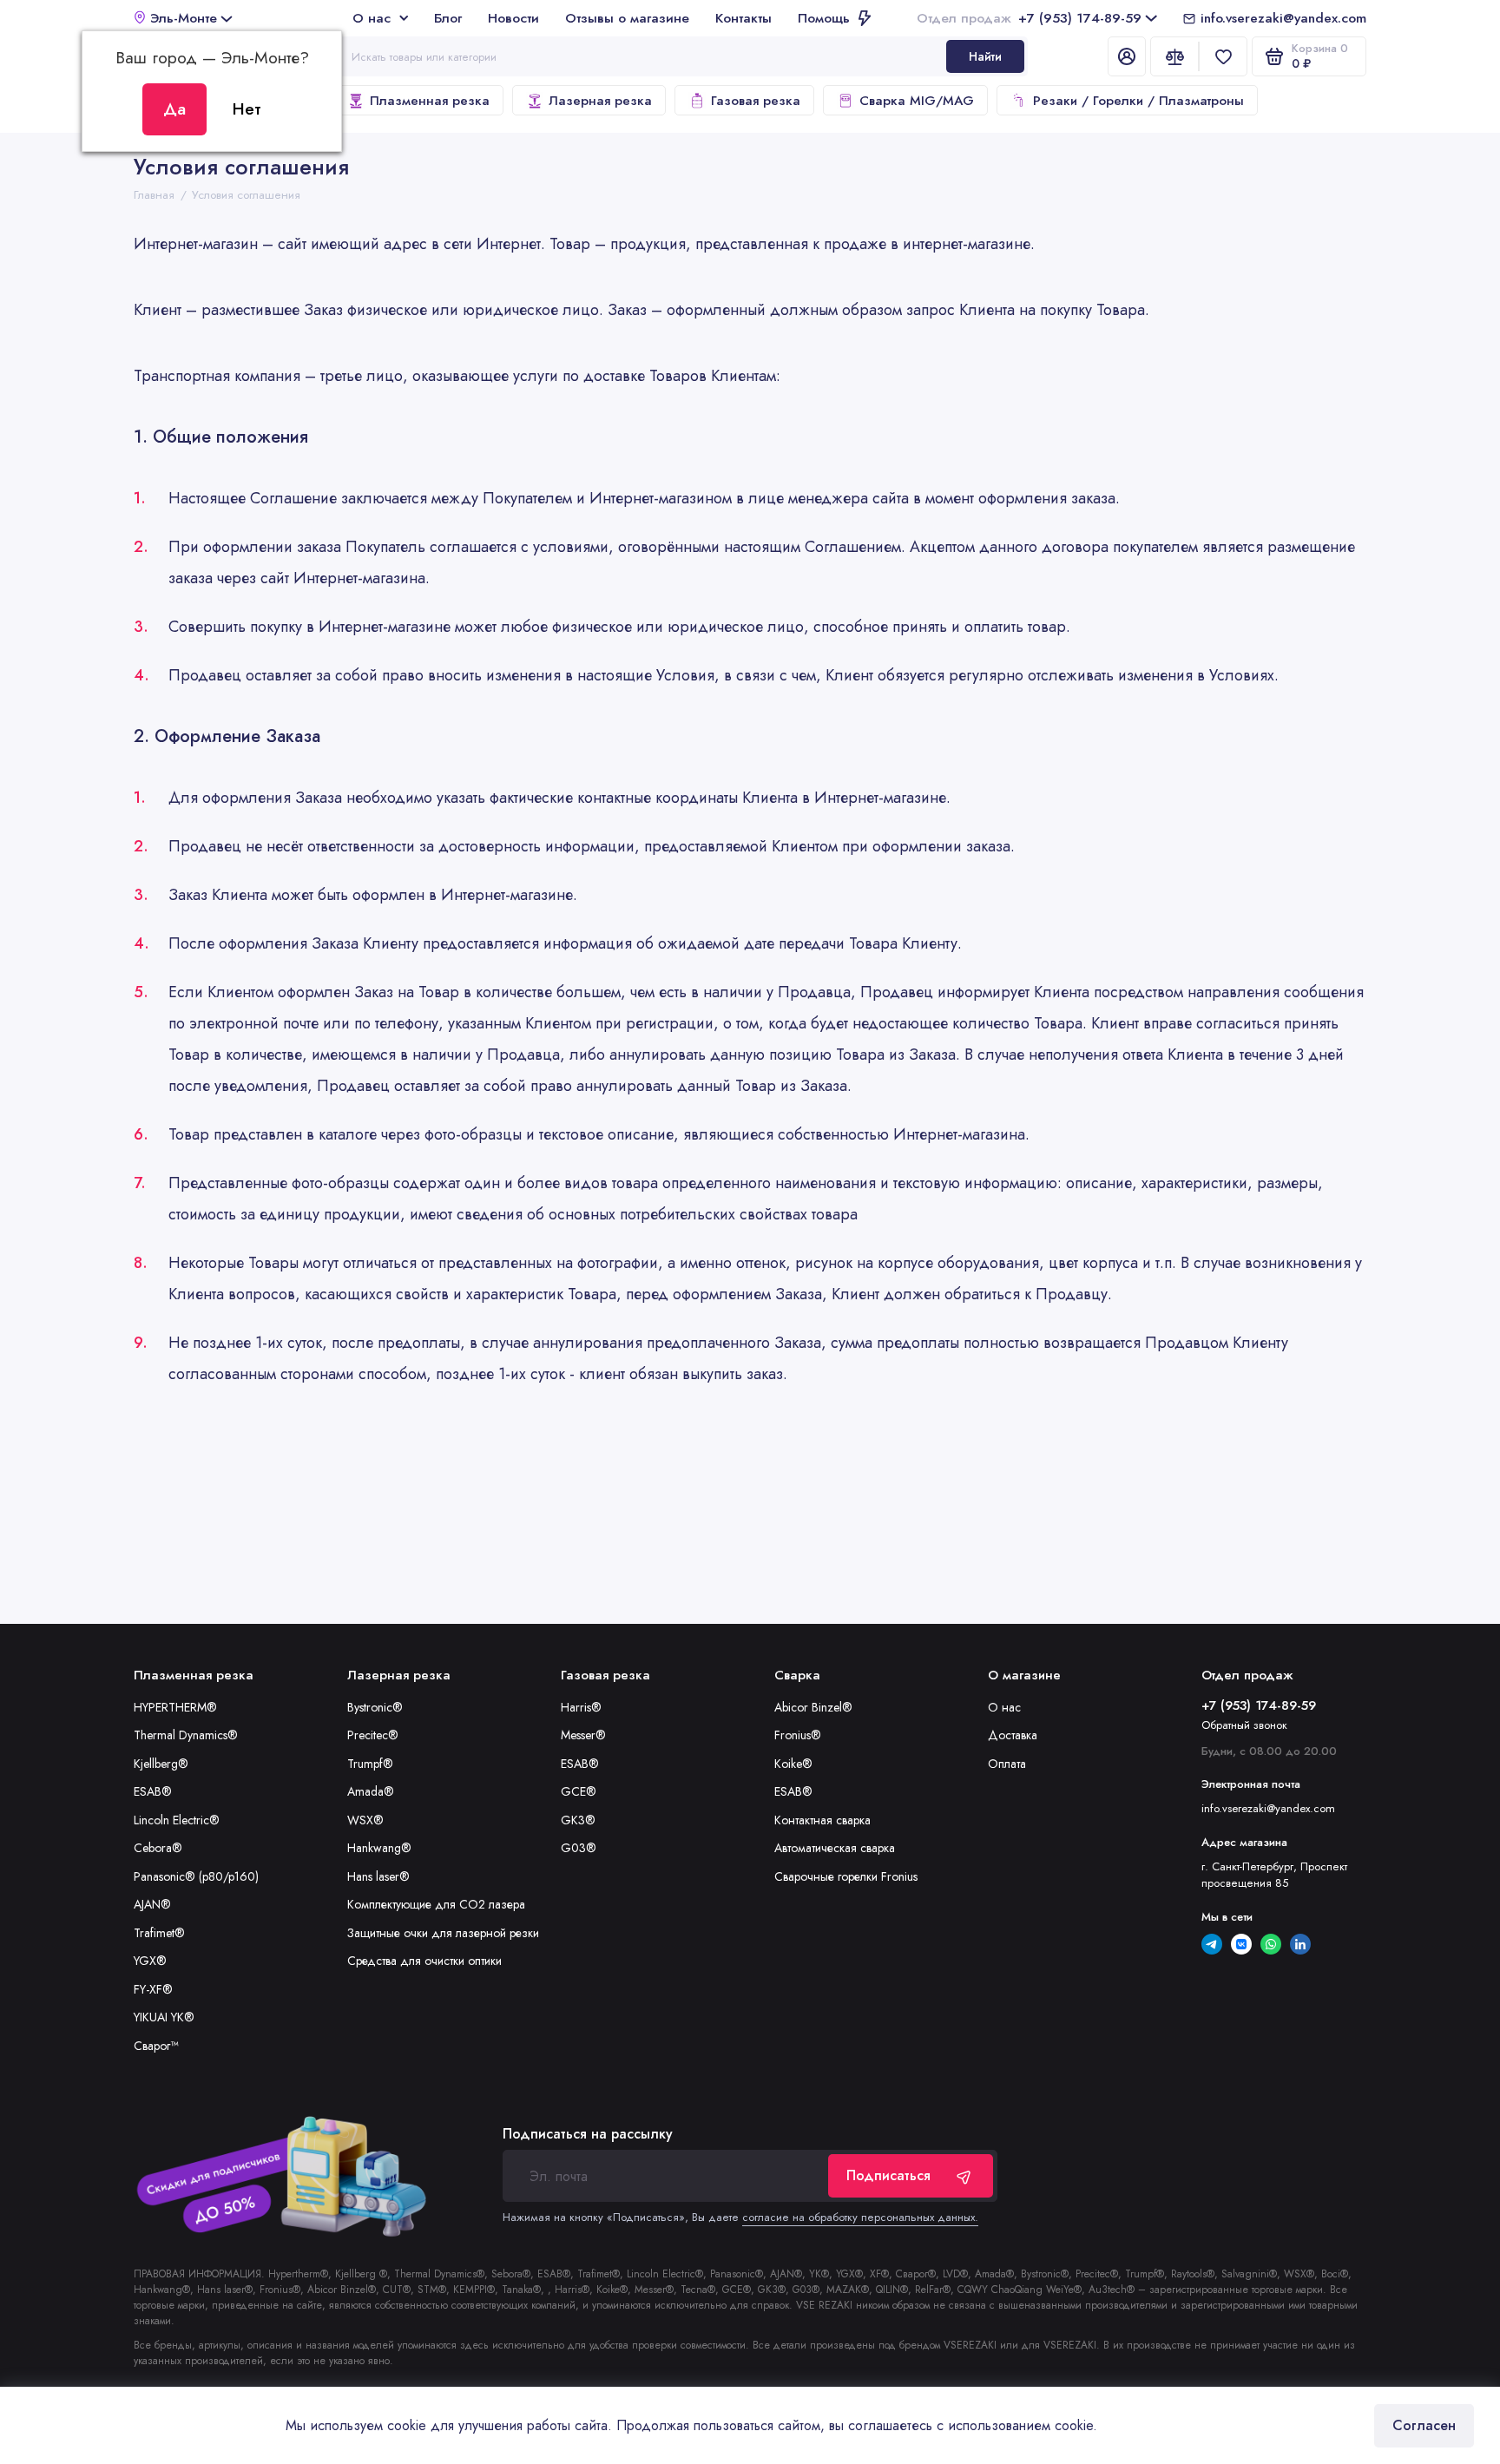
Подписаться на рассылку (588, 2134)
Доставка (1013, 1735)
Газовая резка (756, 101)
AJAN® (152, 1904)
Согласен (1424, 2425)
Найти (985, 56)
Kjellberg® (161, 1764)
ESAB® (153, 1791)
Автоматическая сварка (835, 1848)
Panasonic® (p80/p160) (196, 1876)
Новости (513, 18)
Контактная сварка (822, 1820)
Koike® (793, 1764)
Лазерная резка (600, 101)
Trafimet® (159, 1933)
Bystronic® (375, 1707)
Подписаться (888, 2175)
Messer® (583, 1735)
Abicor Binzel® (813, 1707)
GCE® (579, 1791)
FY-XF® (153, 1989)
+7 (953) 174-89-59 (1029, 18)
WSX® (365, 1820)
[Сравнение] (1174, 56)
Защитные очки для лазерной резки (443, 1933)
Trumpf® (370, 1764)
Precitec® (373, 1735)
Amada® (371, 1791)
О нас (372, 18)
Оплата (1007, 1764)
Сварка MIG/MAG (917, 101)
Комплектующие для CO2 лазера (436, 1904)
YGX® (150, 1961)
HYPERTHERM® (175, 1707)
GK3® (578, 1820)
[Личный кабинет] (1127, 56)
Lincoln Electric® (177, 1820)
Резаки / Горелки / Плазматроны (1138, 101)
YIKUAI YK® (164, 2017)
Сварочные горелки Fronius (846, 1876)
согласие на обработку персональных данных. (860, 2217)
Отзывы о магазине (627, 18)
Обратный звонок (1244, 1725)
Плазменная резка (430, 101)
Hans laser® (378, 1876)
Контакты (743, 18)
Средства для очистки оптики (424, 1961)
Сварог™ (156, 2046)
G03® (579, 1848)
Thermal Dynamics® (186, 1735)
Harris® (581, 1707)
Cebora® (158, 1848)
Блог (448, 18)
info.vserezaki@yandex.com (1283, 18)
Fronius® (798, 1735)
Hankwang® (379, 1848)
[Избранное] (1223, 56)
